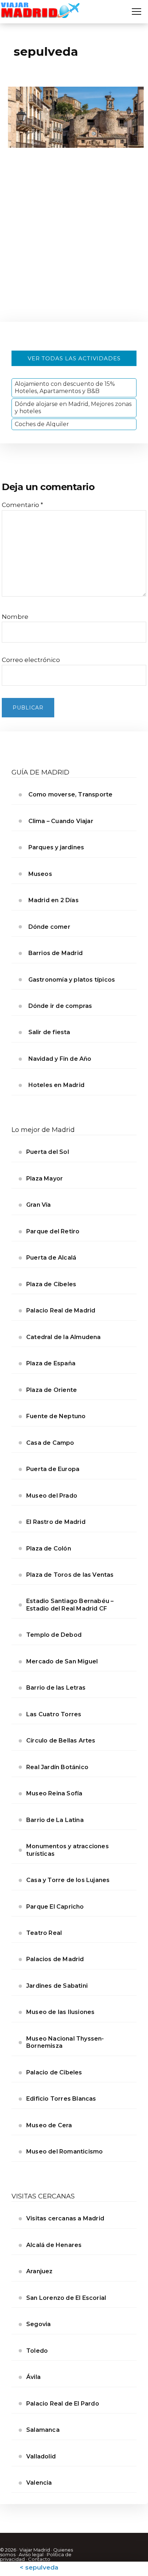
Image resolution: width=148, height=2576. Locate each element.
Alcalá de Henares (54, 2245)
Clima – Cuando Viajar (61, 821)
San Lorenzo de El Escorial (66, 2298)
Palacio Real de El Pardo (63, 2404)
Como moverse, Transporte (71, 794)
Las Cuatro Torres (54, 1714)
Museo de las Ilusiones (60, 2012)
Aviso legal (31, 2554)
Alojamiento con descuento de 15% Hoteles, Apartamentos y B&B (65, 387)
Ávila (33, 2377)
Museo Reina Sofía (54, 1793)
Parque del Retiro (53, 1231)
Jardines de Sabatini (57, 1986)
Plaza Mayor (45, 1179)
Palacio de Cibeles (54, 2072)
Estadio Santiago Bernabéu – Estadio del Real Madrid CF (70, 1605)
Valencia (39, 2483)
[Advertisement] (74, 244)
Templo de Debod (54, 1635)
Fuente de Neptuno (56, 1416)
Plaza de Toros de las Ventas (70, 1575)
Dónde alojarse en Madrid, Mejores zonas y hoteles (73, 408)
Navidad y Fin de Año (60, 1059)
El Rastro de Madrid (56, 1522)
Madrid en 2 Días (54, 900)
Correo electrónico (31, 660)
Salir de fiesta (49, 1032)
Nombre (15, 617)
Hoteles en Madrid (56, 1085)
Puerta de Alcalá (51, 1258)
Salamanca (43, 2430)
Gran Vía (39, 1205)
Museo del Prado (52, 1496)
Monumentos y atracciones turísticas (68, 1850)
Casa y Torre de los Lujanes (68, 1880)
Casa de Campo (50, 1443)
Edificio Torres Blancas (61, 2099)
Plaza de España (51, 1363)
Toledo (37, 2351)
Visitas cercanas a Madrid (65, 2218)
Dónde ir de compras (60, 1006)
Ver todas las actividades (74, 358)
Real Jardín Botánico (57, 1767)
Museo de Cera (49, 2125)
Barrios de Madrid (55, 953)
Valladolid (41, 2456)
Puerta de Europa (53, 1469)
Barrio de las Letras (56, 1688)
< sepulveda (39, 2567)
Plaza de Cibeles (51, 1284)
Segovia (38, 2324)
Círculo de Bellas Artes (61, 1741)
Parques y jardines (56, 847)
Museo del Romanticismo (64, 2152)
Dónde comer (49, 927)
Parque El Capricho (55, 1907)
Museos (40, 874)
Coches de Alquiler (42, 424)
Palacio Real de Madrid (61, 1310)
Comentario (22, 505)
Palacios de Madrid (55, 1959)
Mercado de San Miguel (62, 1661)
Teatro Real (44, 1933)
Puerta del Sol (48, 1152)
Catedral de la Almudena (64, 1337)
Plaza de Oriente (52, 1390)
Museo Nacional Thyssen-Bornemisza (65, 2042)
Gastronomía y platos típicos (72, 980)
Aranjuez (40, 2271)
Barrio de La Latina (55, 1820)
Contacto (39, 2559)
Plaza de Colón (49, 1549)
